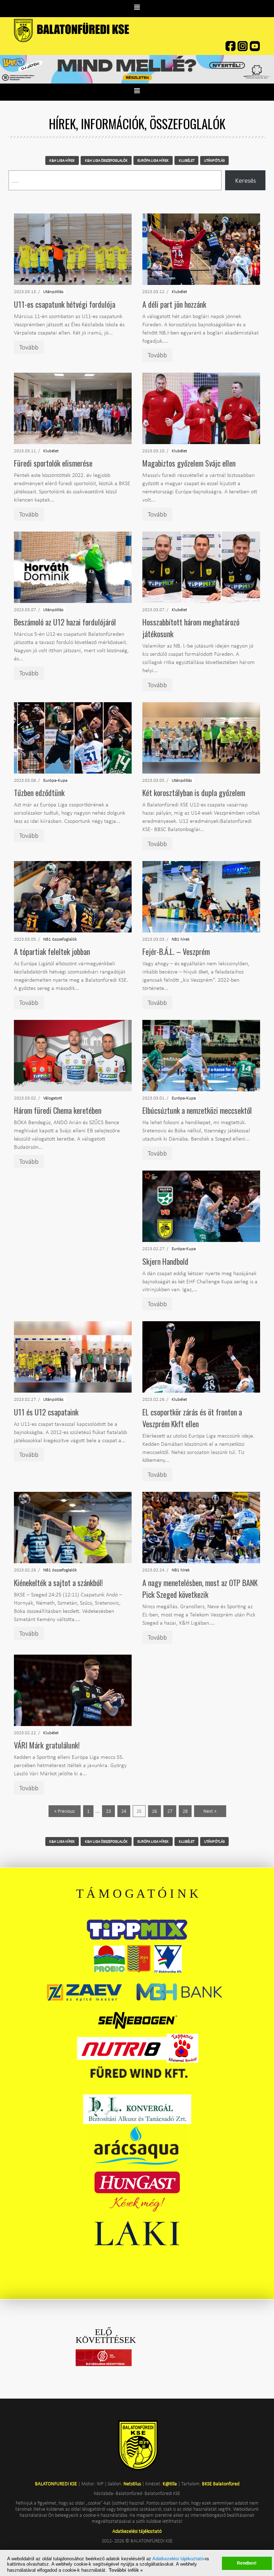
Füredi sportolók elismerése (53, 463)
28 (185, 1811)
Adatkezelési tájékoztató (178, 2559)
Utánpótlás (53, 291)
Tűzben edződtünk (39, 793)
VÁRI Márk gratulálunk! (47, 1745)
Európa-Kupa (55, 780)
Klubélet (179, 291)
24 (124, 1811)
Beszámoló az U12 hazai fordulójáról (65, 622)
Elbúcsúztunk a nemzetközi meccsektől (197, 1110)
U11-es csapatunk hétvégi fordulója (65, 304)
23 (108, 1811)
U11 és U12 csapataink (46, 1412)
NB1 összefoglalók (60, 939)
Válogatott (53, 1098)
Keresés (245, 180)
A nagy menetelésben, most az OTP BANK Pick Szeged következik (200, 1588)
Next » (210, 1811)
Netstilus (132, 2484)
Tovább (29, 347)
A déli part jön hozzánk (174, 304)
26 (154, 1811)
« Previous (64, 1811)
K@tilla (170, 2484)
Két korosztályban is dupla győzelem (194, 793)
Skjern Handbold (165, 1261)
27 (170, 1811)
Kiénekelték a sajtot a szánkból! (58, 1583)
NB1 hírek (181, 939)
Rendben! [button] (247, 2563)
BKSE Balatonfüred (221, 2484)
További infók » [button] (126, 2570)
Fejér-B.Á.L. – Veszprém (176, 951)
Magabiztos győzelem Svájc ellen (189, 463)
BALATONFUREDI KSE (57, 2484)
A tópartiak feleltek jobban (52, 951)
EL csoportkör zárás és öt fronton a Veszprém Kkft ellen (192, 1418)
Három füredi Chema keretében (58, 1110)
